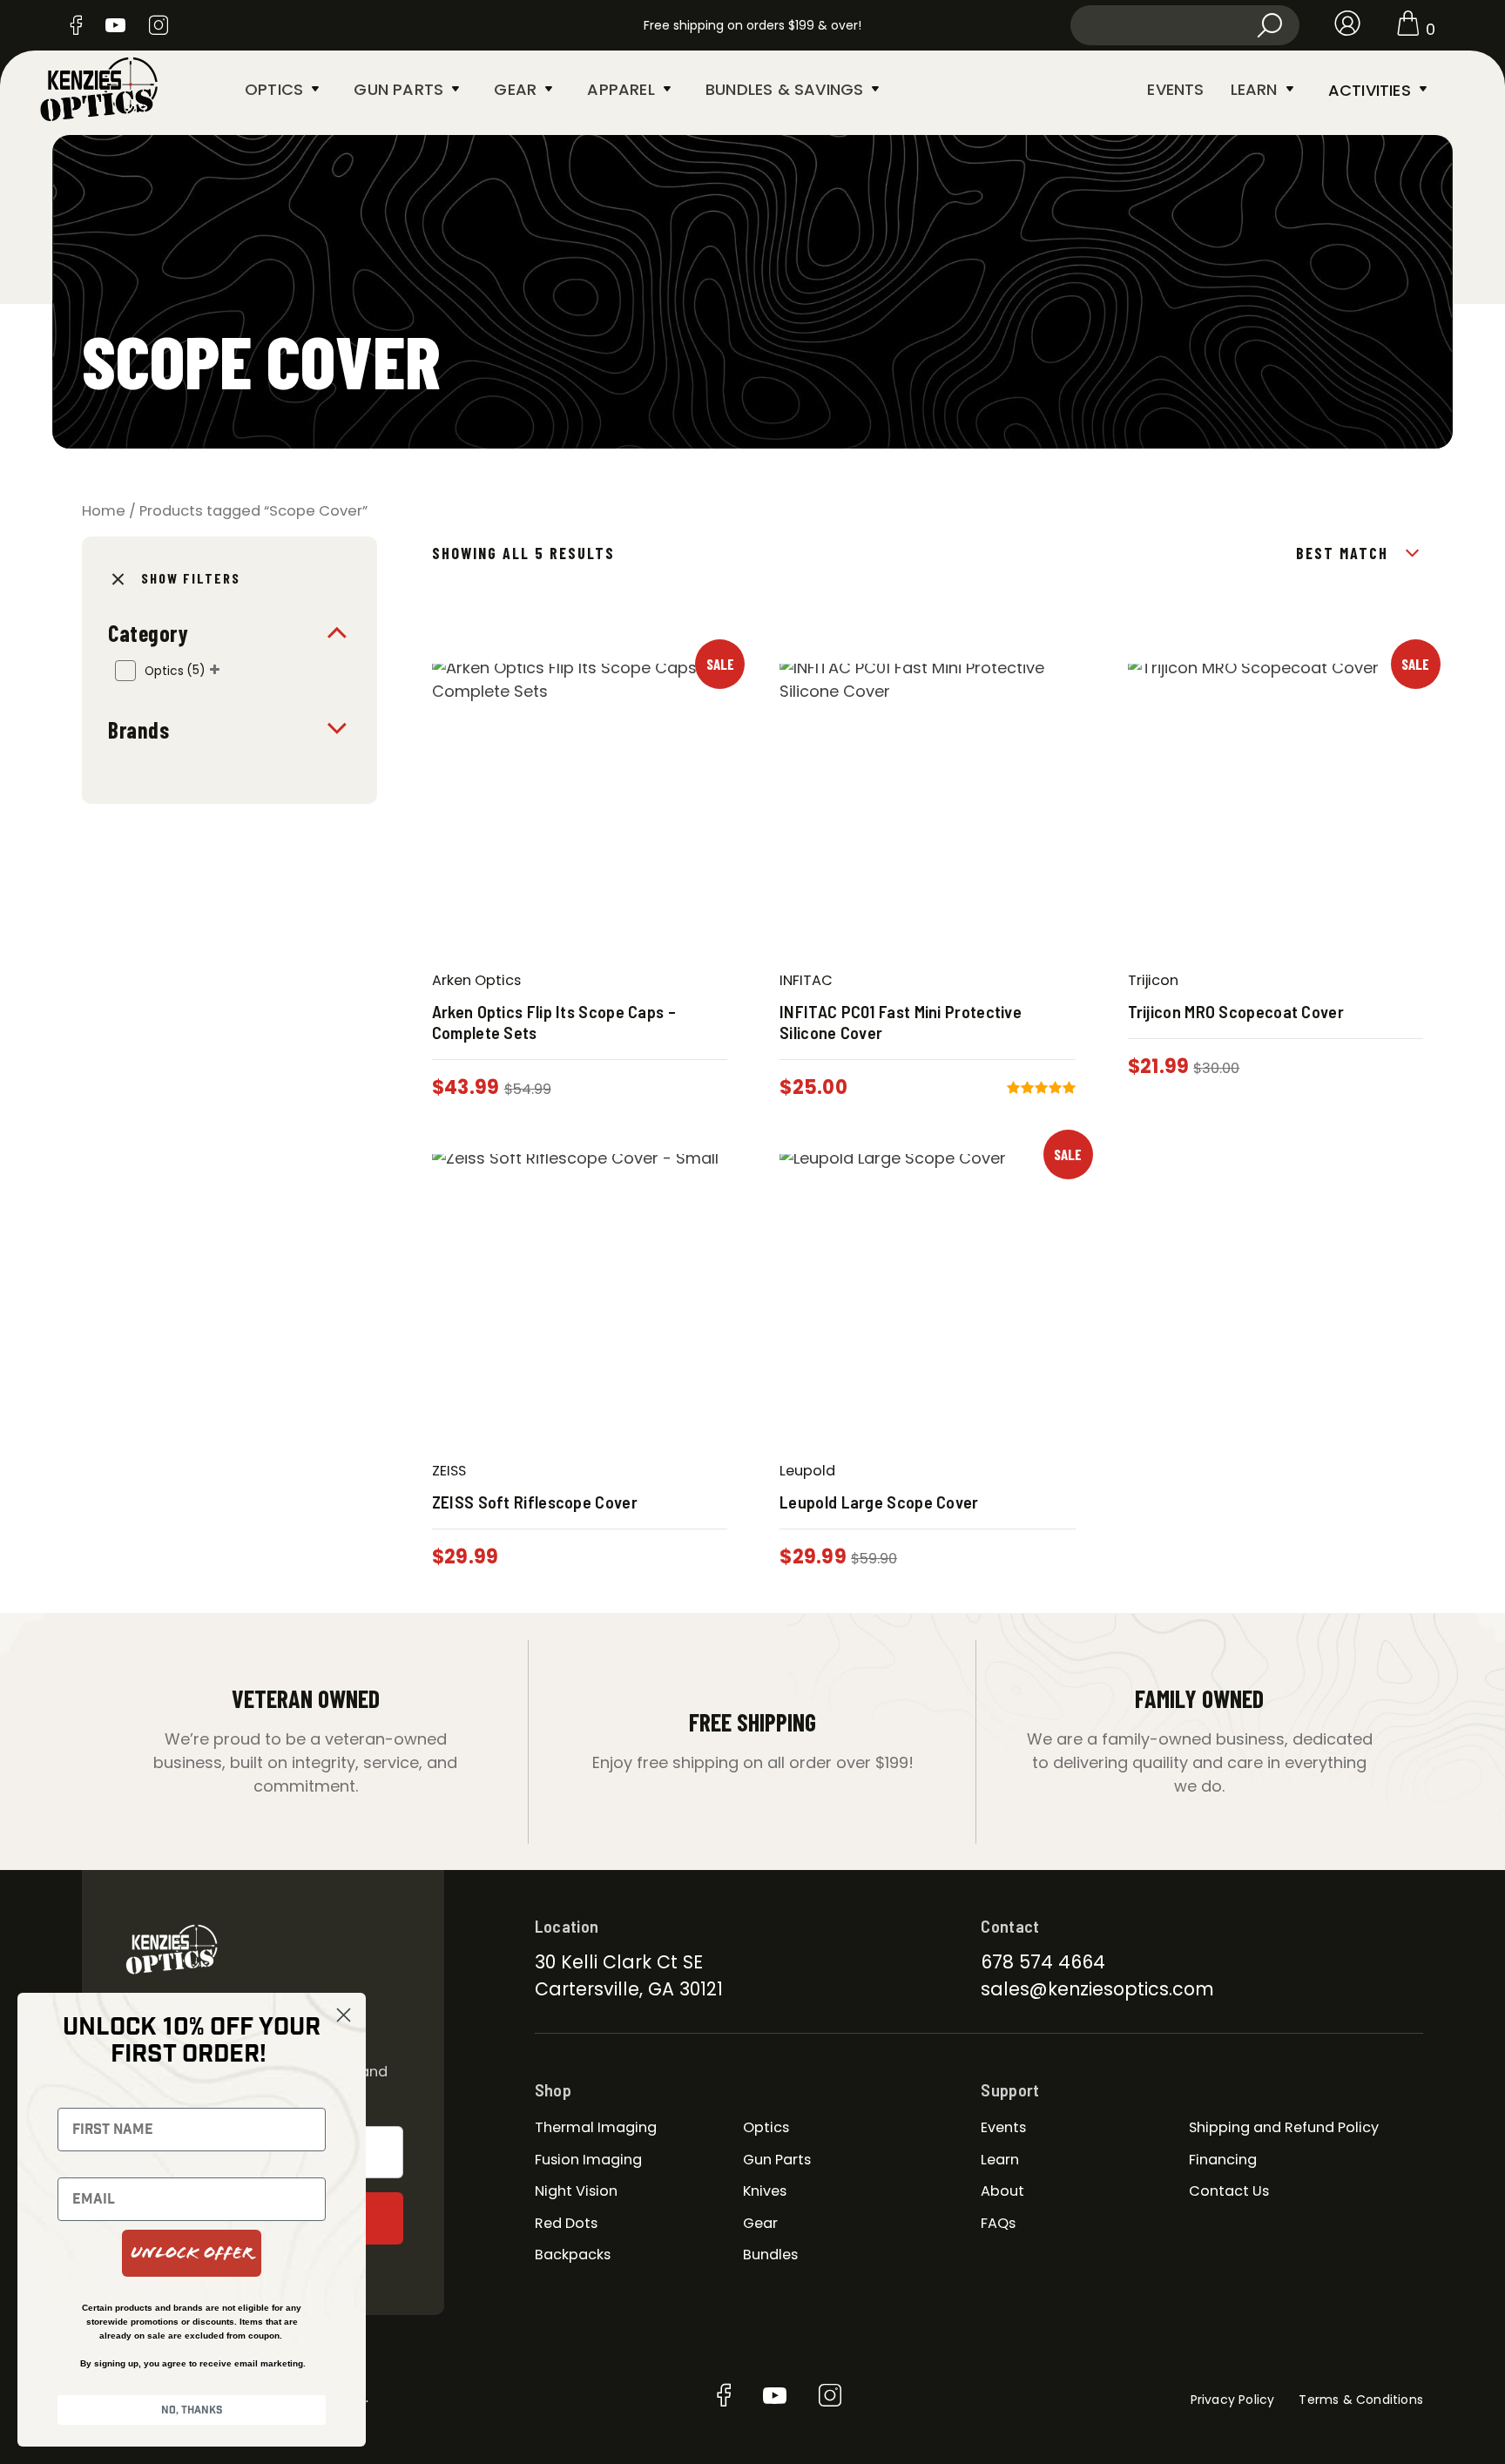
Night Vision (576, 2191)
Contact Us (1229, 2191)
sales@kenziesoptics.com (1097, 1989)
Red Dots (566, 2223)
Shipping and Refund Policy (1284, 2127)
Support (1010, 2089)
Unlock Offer (192, 2253)
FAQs (998, 2223)
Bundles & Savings (784, 89)
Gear (515, 89)
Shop (553, 2089)
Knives (765, 2191)
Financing (1223, 2160)
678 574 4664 (1043, 1962)
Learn (1254, 89)
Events (1175, 89)
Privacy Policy (1233, 2400)
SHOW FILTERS (191, 578)
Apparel (621, 89)
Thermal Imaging (596, 2127)
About (1002, 2191)
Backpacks (573, 2255)
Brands (138, 729)
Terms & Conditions (1361, 2400)
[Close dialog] (344, 2015)
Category (148, 633)
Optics (274, 89)
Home (104, 511)
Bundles (770, 2255)
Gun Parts (398, 89)
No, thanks (192, 2410)
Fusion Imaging (588, 2160)
